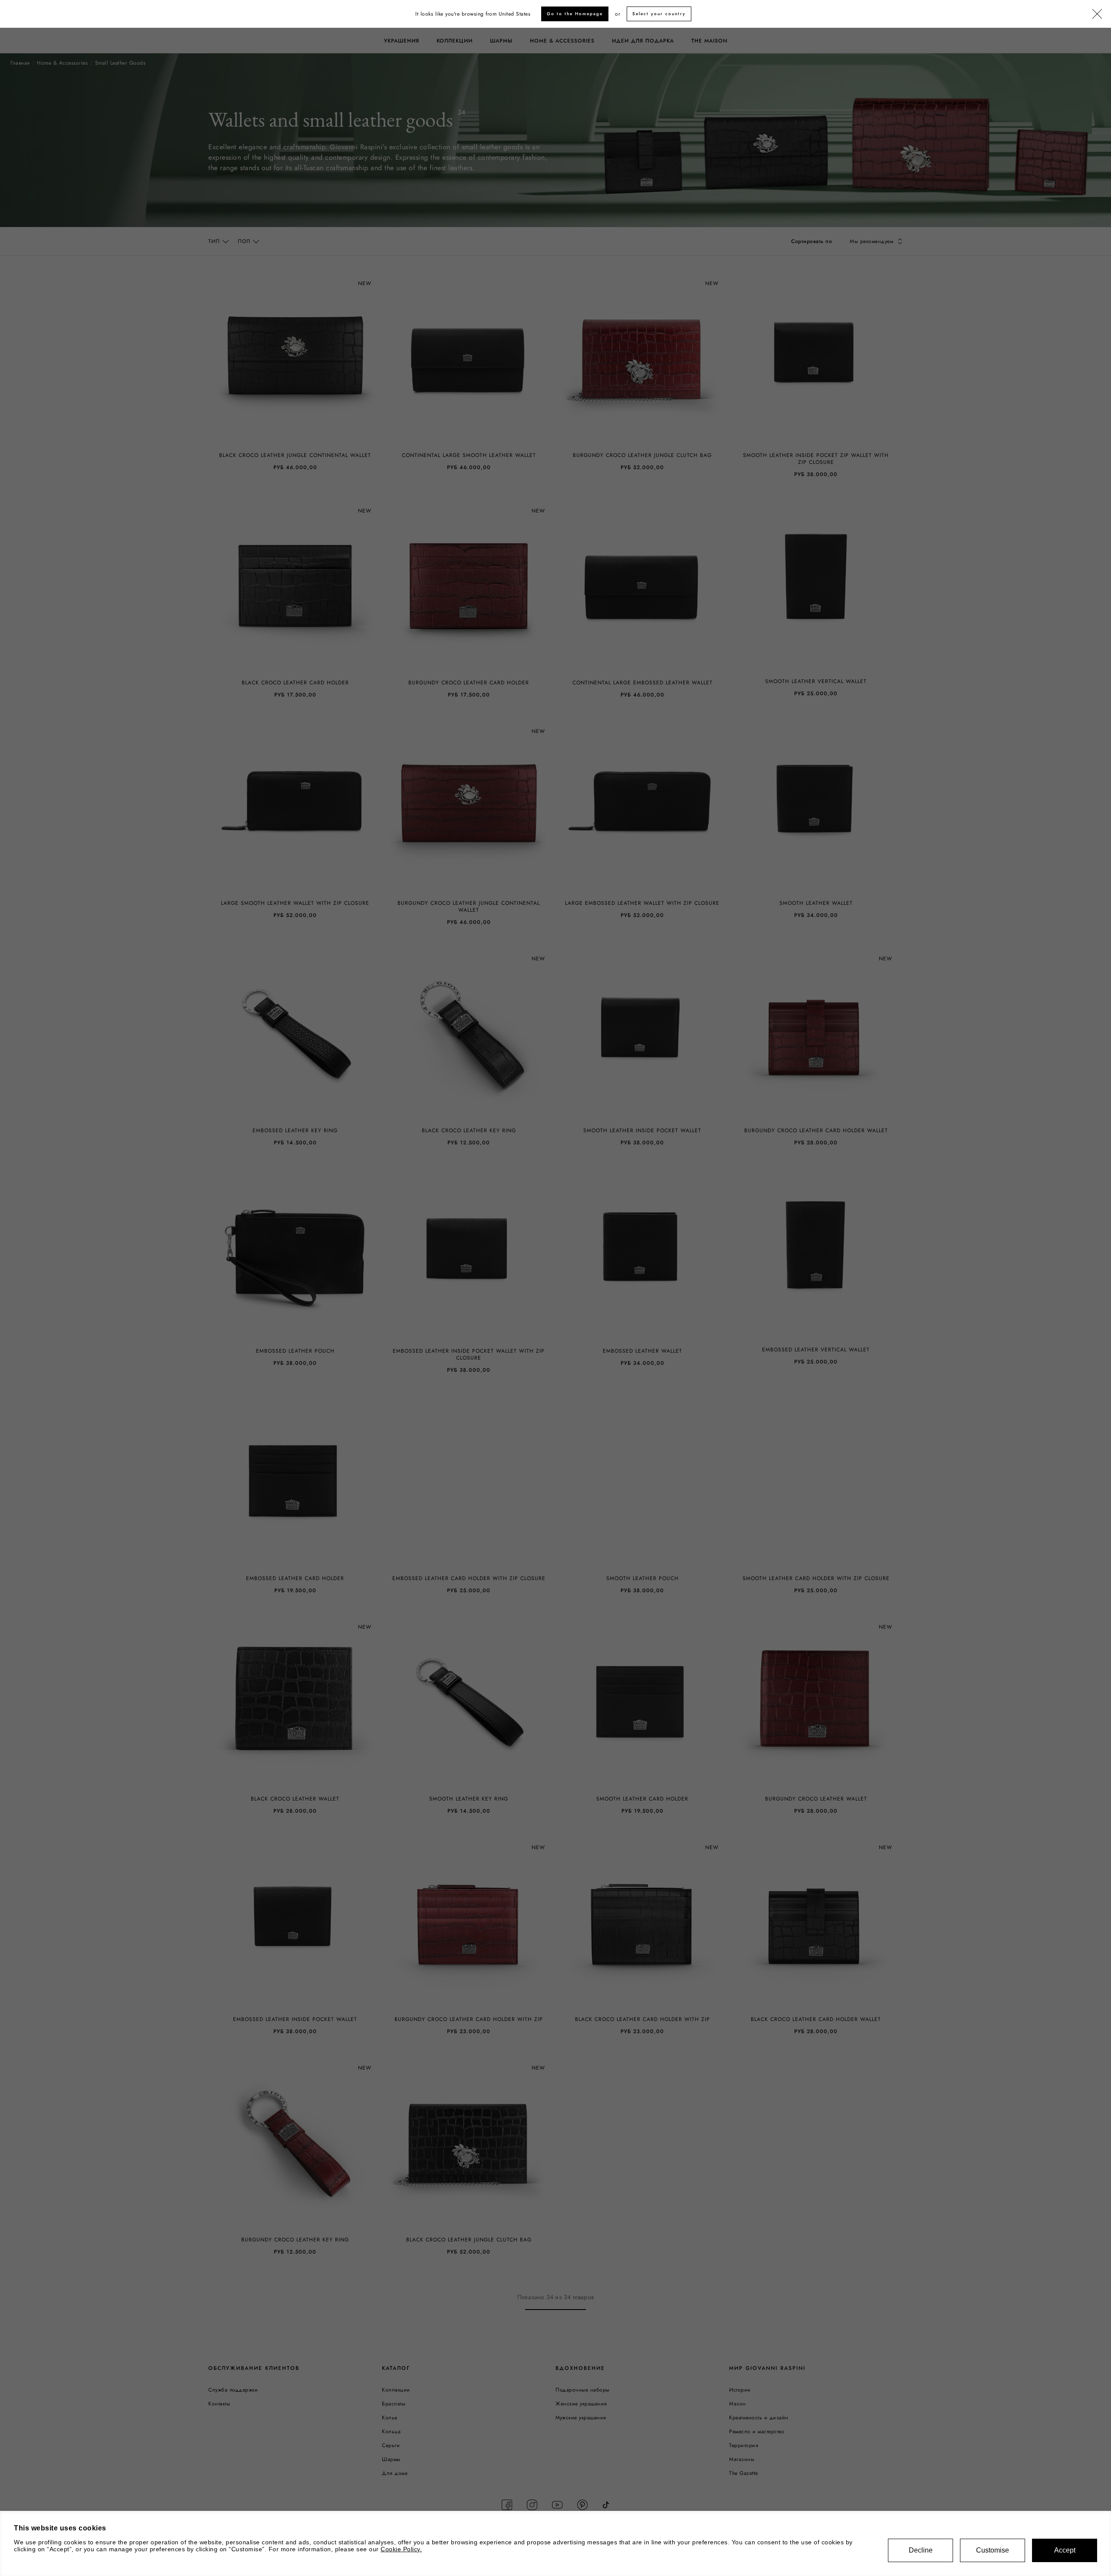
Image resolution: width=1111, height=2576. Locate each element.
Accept (1065, 2550)
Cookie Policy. (401, 2549)
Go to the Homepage (575, 14)
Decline (921, 2550)
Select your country (659, 14)
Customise (993, 2550)
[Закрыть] (1097, 14)
